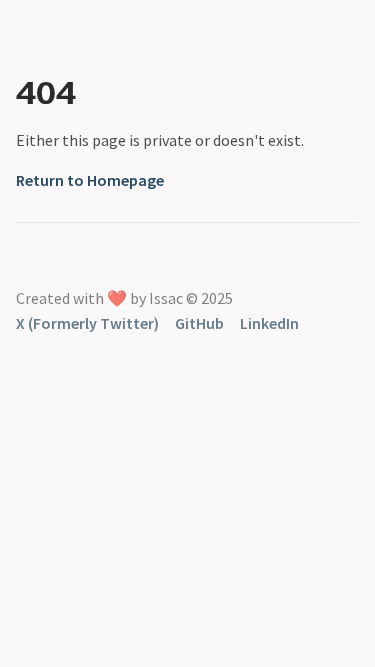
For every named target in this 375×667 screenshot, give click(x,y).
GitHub (199, 323)
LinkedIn (269, 323)
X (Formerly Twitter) (87, 323)
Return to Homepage (90, 180)
